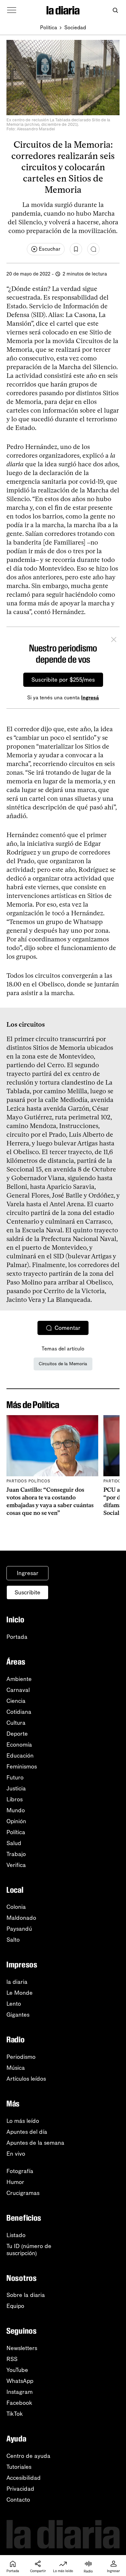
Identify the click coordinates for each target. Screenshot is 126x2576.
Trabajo (16, 1854)
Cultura (16, 1723)
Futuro (15, 1778)
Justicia (16, 1788)
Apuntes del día (27, 2132)
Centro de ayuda (28, 2456)
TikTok (15, 2414)
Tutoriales (19, 2467)
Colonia (16, 1907)
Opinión (16, 1821)
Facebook (19, 2403)
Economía (19, 1745)
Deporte (17, 1734)
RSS (12, 2359)
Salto (13, 1940)
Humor (15, 2182)
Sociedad (75, 28)
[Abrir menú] (12, 10)
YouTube (17, 2370)
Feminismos (22, 1767)
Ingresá (90, 698)
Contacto (18, 2500)
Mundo (16, 1810)
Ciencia (16, 1701)
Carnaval (18, 1690)
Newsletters (22, 2348)
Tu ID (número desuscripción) (29, 2250)
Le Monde (20, 1993)
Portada (17, 1637)
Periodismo (21, 2057)
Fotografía (20, 2171)
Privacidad (20, 2489)
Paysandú (19, 1929)
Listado (16, 2235)
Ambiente (19, 1679)
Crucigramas (23, 2193)
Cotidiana (19, 1712)
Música (16, 2068)
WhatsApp (20, 2381)
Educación (20, 1756)
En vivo (16, 2154)
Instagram (20, 2392)
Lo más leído (23, 2121)
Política (49, 28)
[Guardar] (76, 249)
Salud (14, 1843)
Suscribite (27, 1592)
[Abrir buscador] (115, 10)
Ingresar (28, 1573)
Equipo (15, 2306)
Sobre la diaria (26, 2295)
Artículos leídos (26, 2079)
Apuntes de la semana (35, 2143)
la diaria (17, 1982)
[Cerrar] (114, 640)
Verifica (16, 1865)
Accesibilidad (24, 2478)
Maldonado (21, 1918)
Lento (14, 2004)
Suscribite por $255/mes (63, 680)
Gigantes (18, 2015)
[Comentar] (93, 249)
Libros (15, 1799)
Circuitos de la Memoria (63, 1364)
